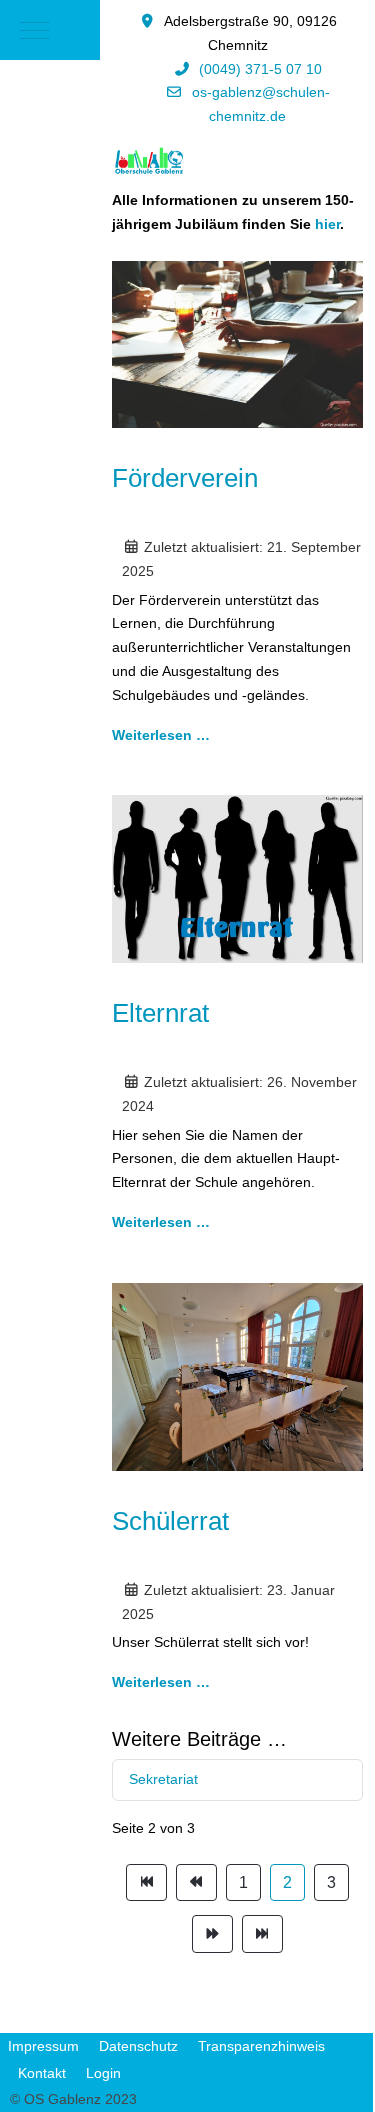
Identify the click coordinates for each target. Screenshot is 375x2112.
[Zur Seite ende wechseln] (262, 1934)
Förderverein (185, 478)
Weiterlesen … (161, 735)
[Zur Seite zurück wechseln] (196, 1883)
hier (327, 224)
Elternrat (160, 1013)
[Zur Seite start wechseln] (146, 1883)
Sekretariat (163, 1779)
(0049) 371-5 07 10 (260, 69)
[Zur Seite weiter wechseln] (212, 1934)
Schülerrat (170, 1521)
